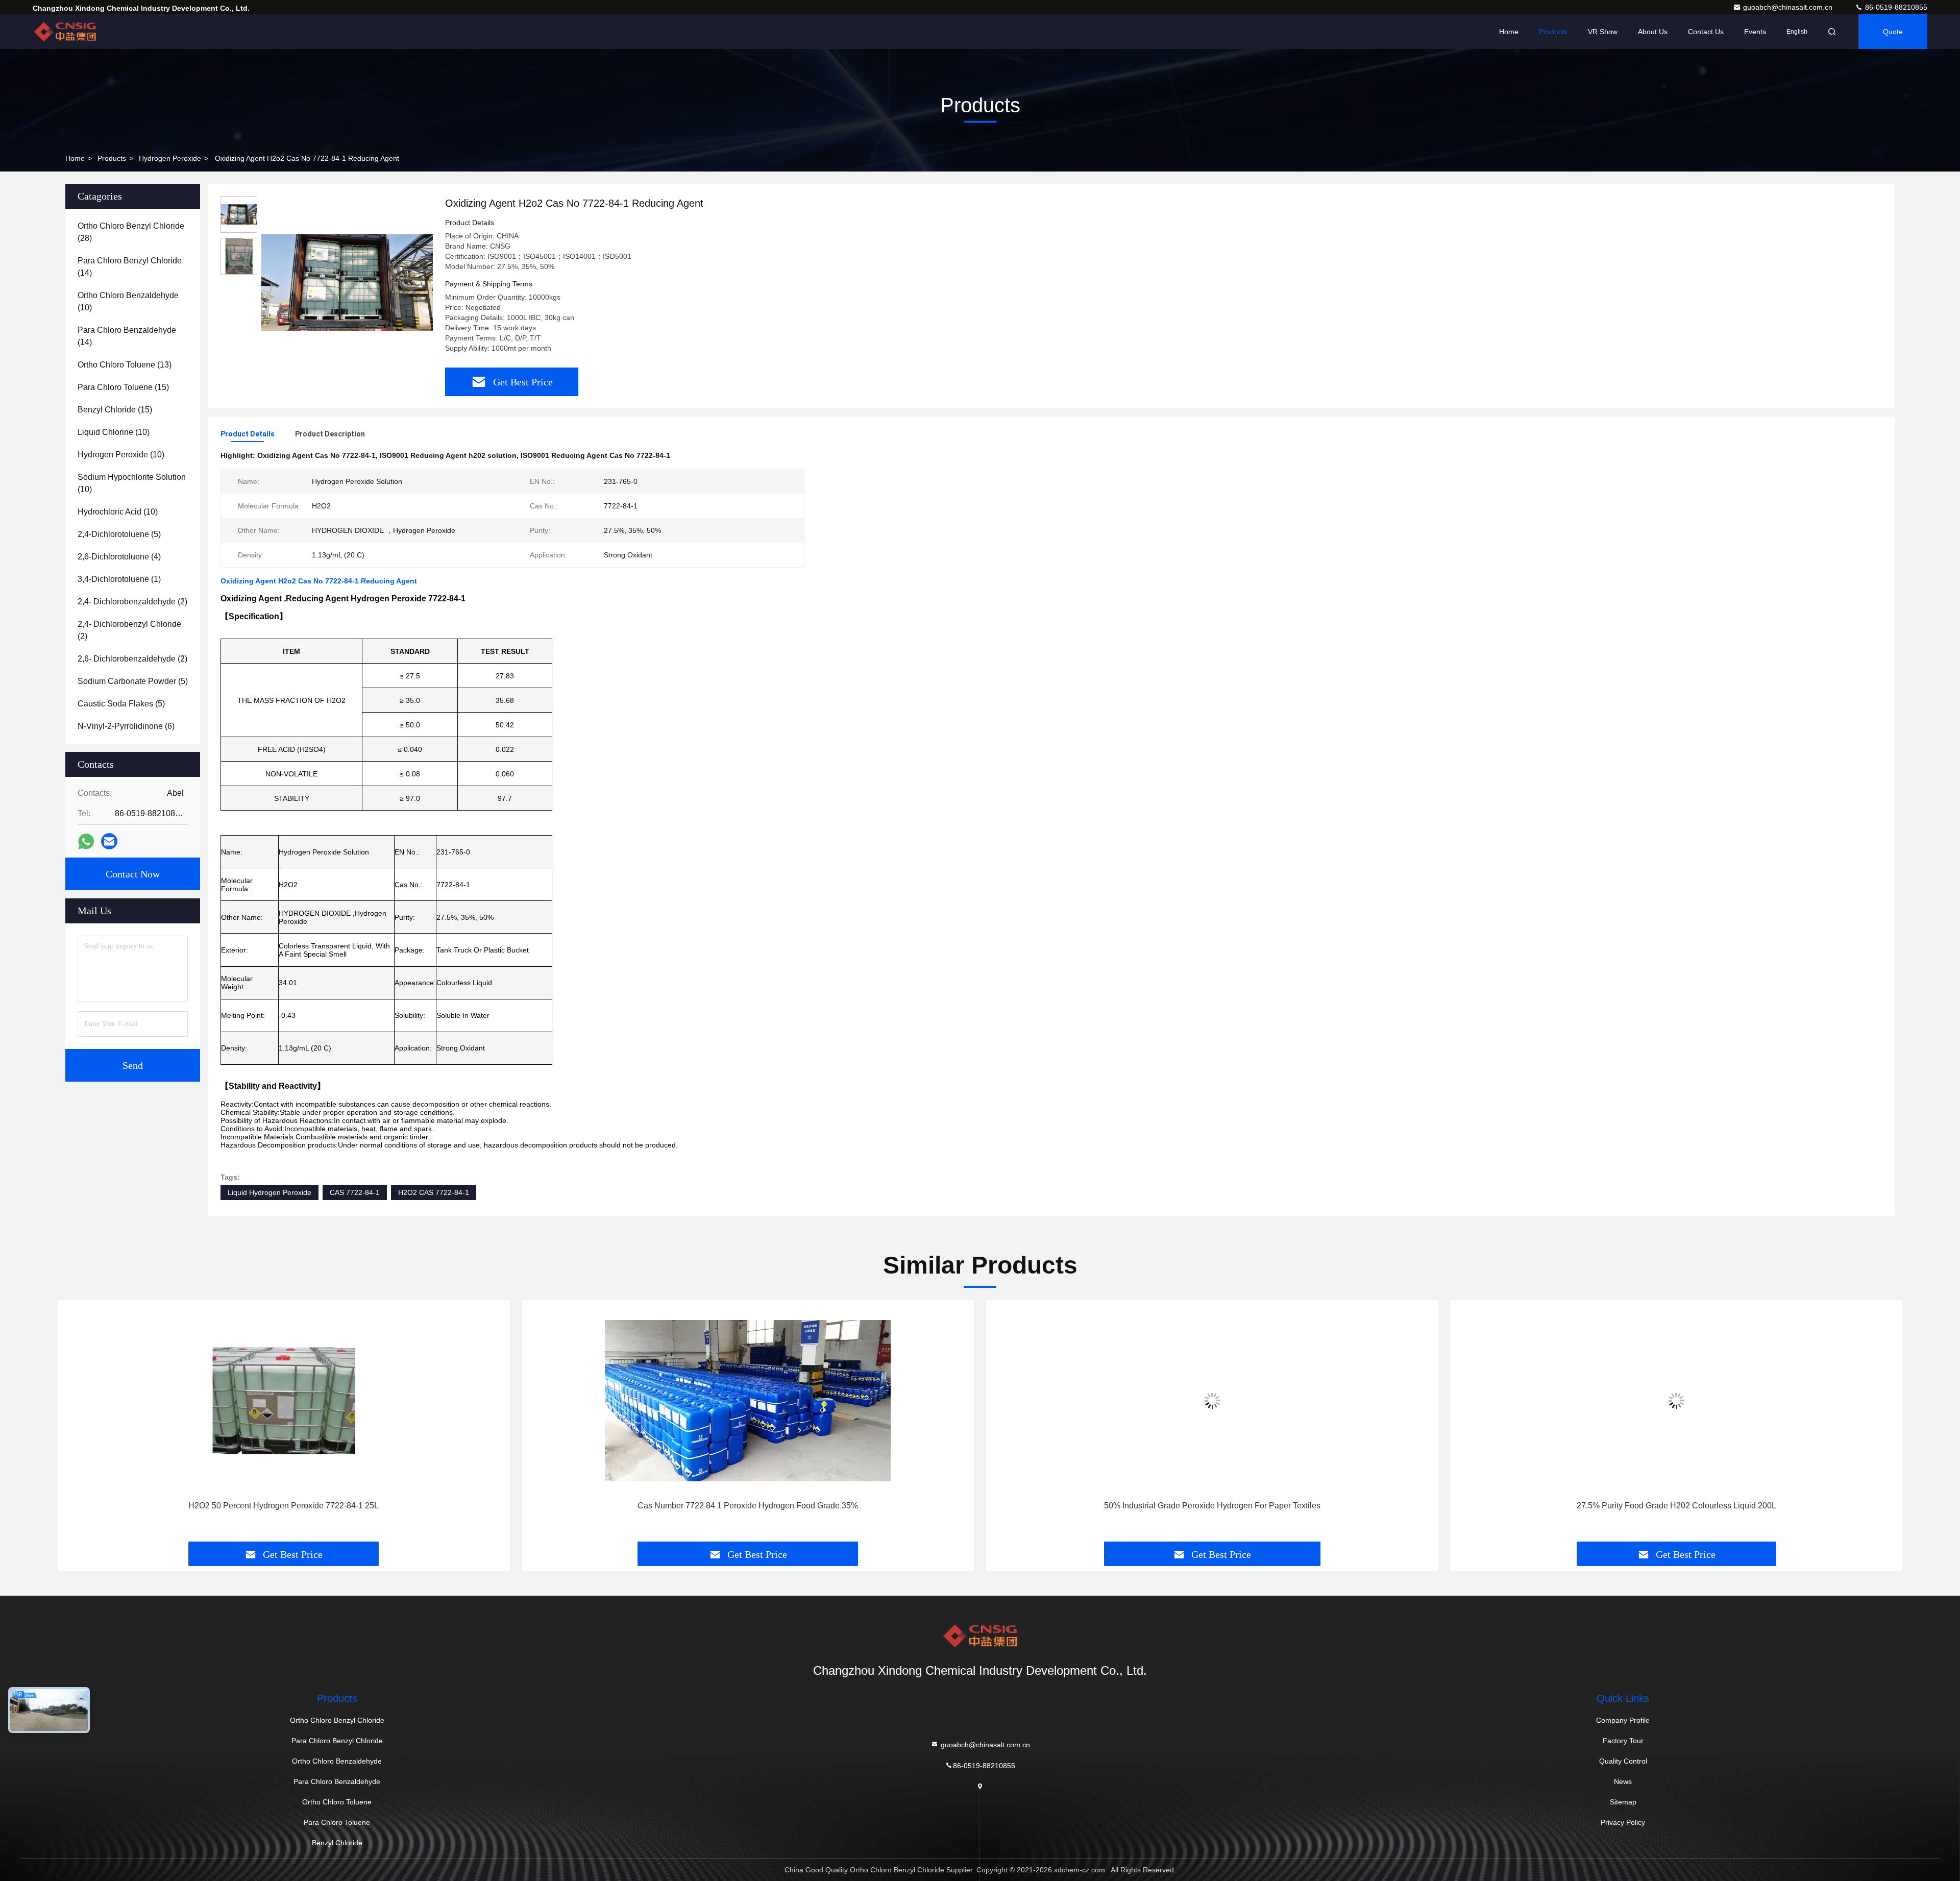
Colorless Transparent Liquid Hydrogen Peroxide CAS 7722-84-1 (1676, 1506)
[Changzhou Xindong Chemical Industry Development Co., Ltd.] (65, 32)
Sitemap (1623, 1802)
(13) (125, 365)
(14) (130, 267)
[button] (76, 1425)
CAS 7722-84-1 (355, 1192)
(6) (126, 726)
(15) (123, 387)
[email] (109, 841)
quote (1893, 32)
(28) (131, 232)
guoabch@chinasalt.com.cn (1789, 7)
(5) (119, 534)
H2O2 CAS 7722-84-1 (434, 1192)
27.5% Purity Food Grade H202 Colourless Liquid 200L (1212, 1506)
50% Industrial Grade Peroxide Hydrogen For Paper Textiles (748, 1506)
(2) (132, 602)
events (1755, 32)
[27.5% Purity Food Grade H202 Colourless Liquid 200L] (1212, 1400)
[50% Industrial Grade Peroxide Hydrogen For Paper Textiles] (748, 1400)
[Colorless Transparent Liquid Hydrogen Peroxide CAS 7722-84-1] (1677, 1400)
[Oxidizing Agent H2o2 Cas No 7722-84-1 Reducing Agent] (347, 282)
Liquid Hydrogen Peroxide (269, 1192)
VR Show (1603, 32)
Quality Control (1623, 1761)
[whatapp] (86, 841)
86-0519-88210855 (1895, 7)
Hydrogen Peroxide (170, 158)
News (1623, 1781)
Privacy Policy (1623, 1822)
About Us (1653, 32)
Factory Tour (1623, 1741)
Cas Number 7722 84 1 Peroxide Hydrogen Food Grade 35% (284, 1506)
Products (1553, 32)
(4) (119, 557)
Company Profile (1623, 1720)
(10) (128, 301)
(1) (119, 579)
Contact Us (1706, 32)
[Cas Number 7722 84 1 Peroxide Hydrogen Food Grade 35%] (284, 1400)
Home (1509, 32)
